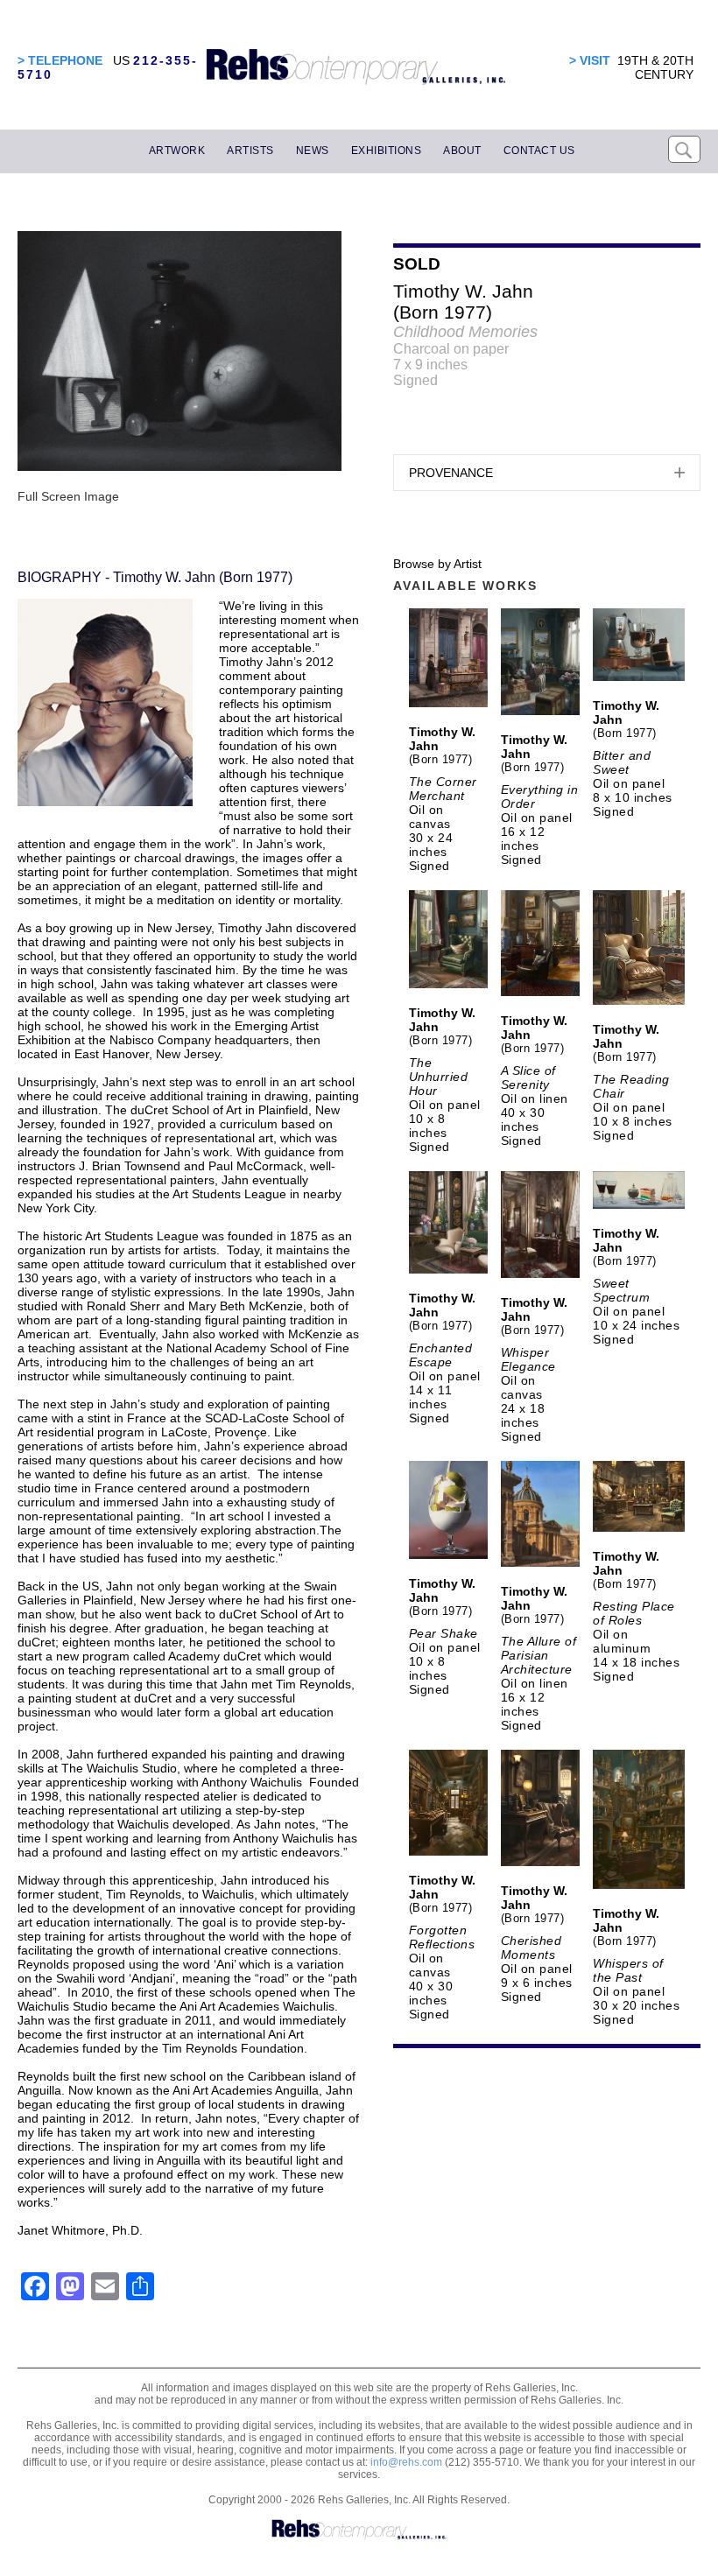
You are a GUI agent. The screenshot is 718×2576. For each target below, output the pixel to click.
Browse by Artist (437, 564)
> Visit (590, 60)
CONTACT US (539, 151)
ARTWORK (177, 151)
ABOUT (462, 151)
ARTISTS (250, 151)
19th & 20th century (655, 67)
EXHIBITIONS (387, 151)
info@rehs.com (406, 2462)
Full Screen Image (68, 496)
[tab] (547, 473)
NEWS (313, 151)
